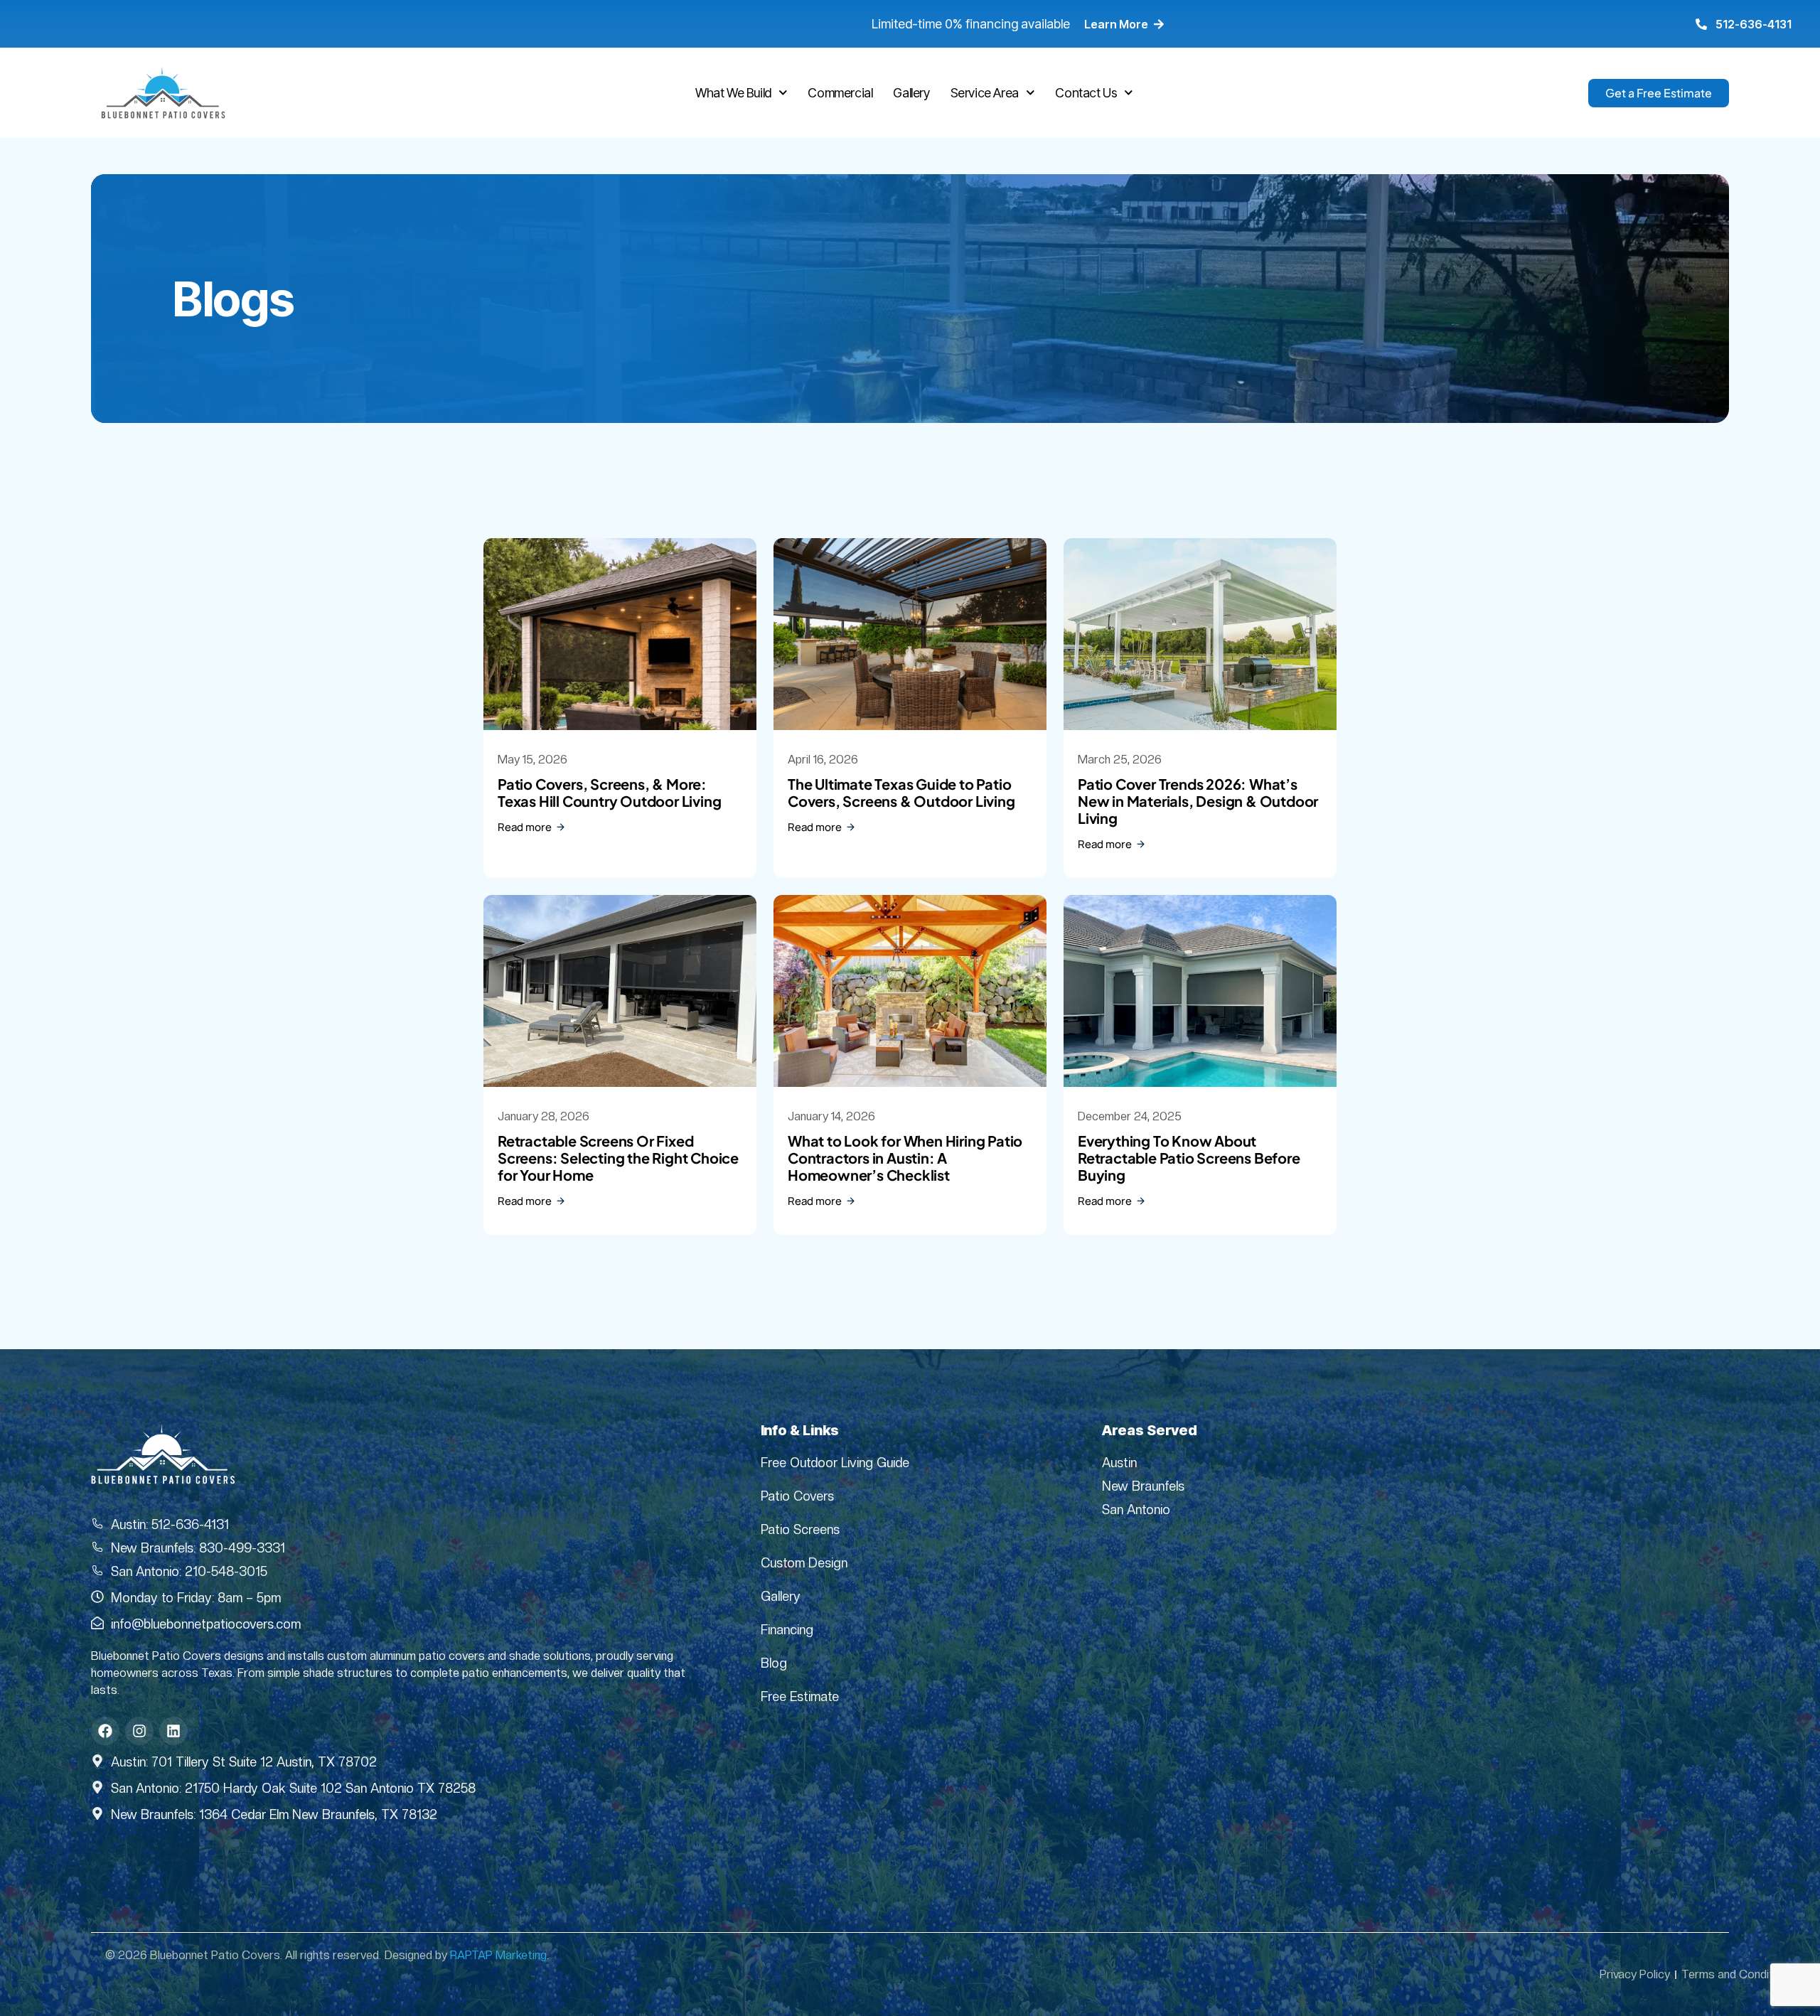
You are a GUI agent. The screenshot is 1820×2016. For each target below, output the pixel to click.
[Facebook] (105, 1731)
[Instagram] (139, 1731)
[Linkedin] (173, 1731)
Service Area (985, 93)
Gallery (911, 93)
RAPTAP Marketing (498, 1955)
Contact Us (1086, 93)
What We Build (733, 93)
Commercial (840, 93)
